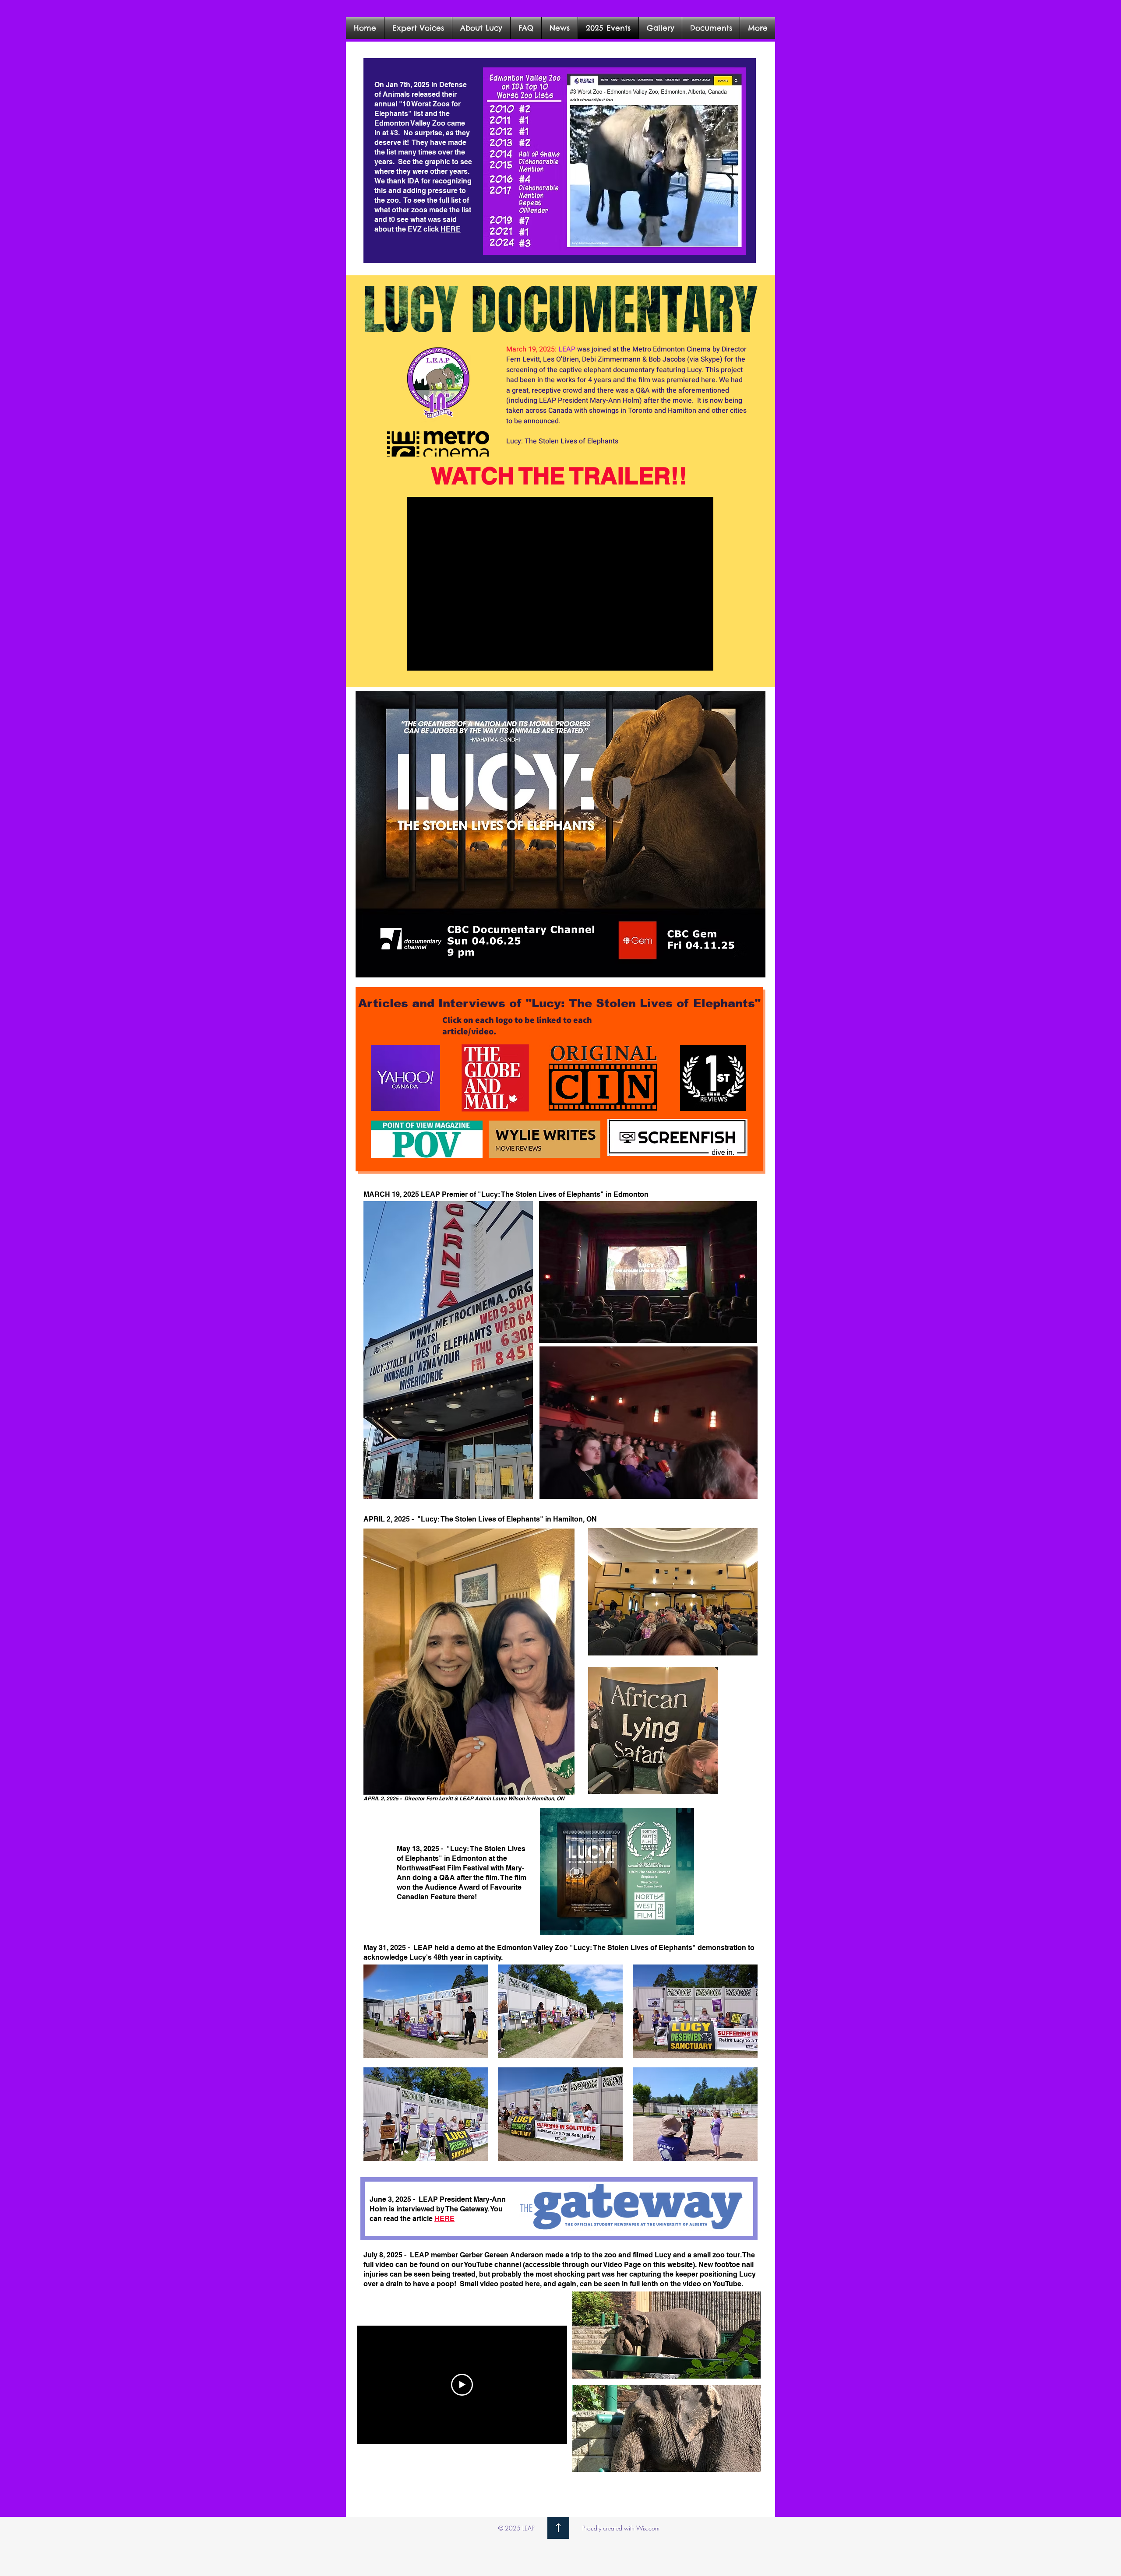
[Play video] (462, 2385)
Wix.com (648, 2528)
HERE (451, 229)
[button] (660, 28)
